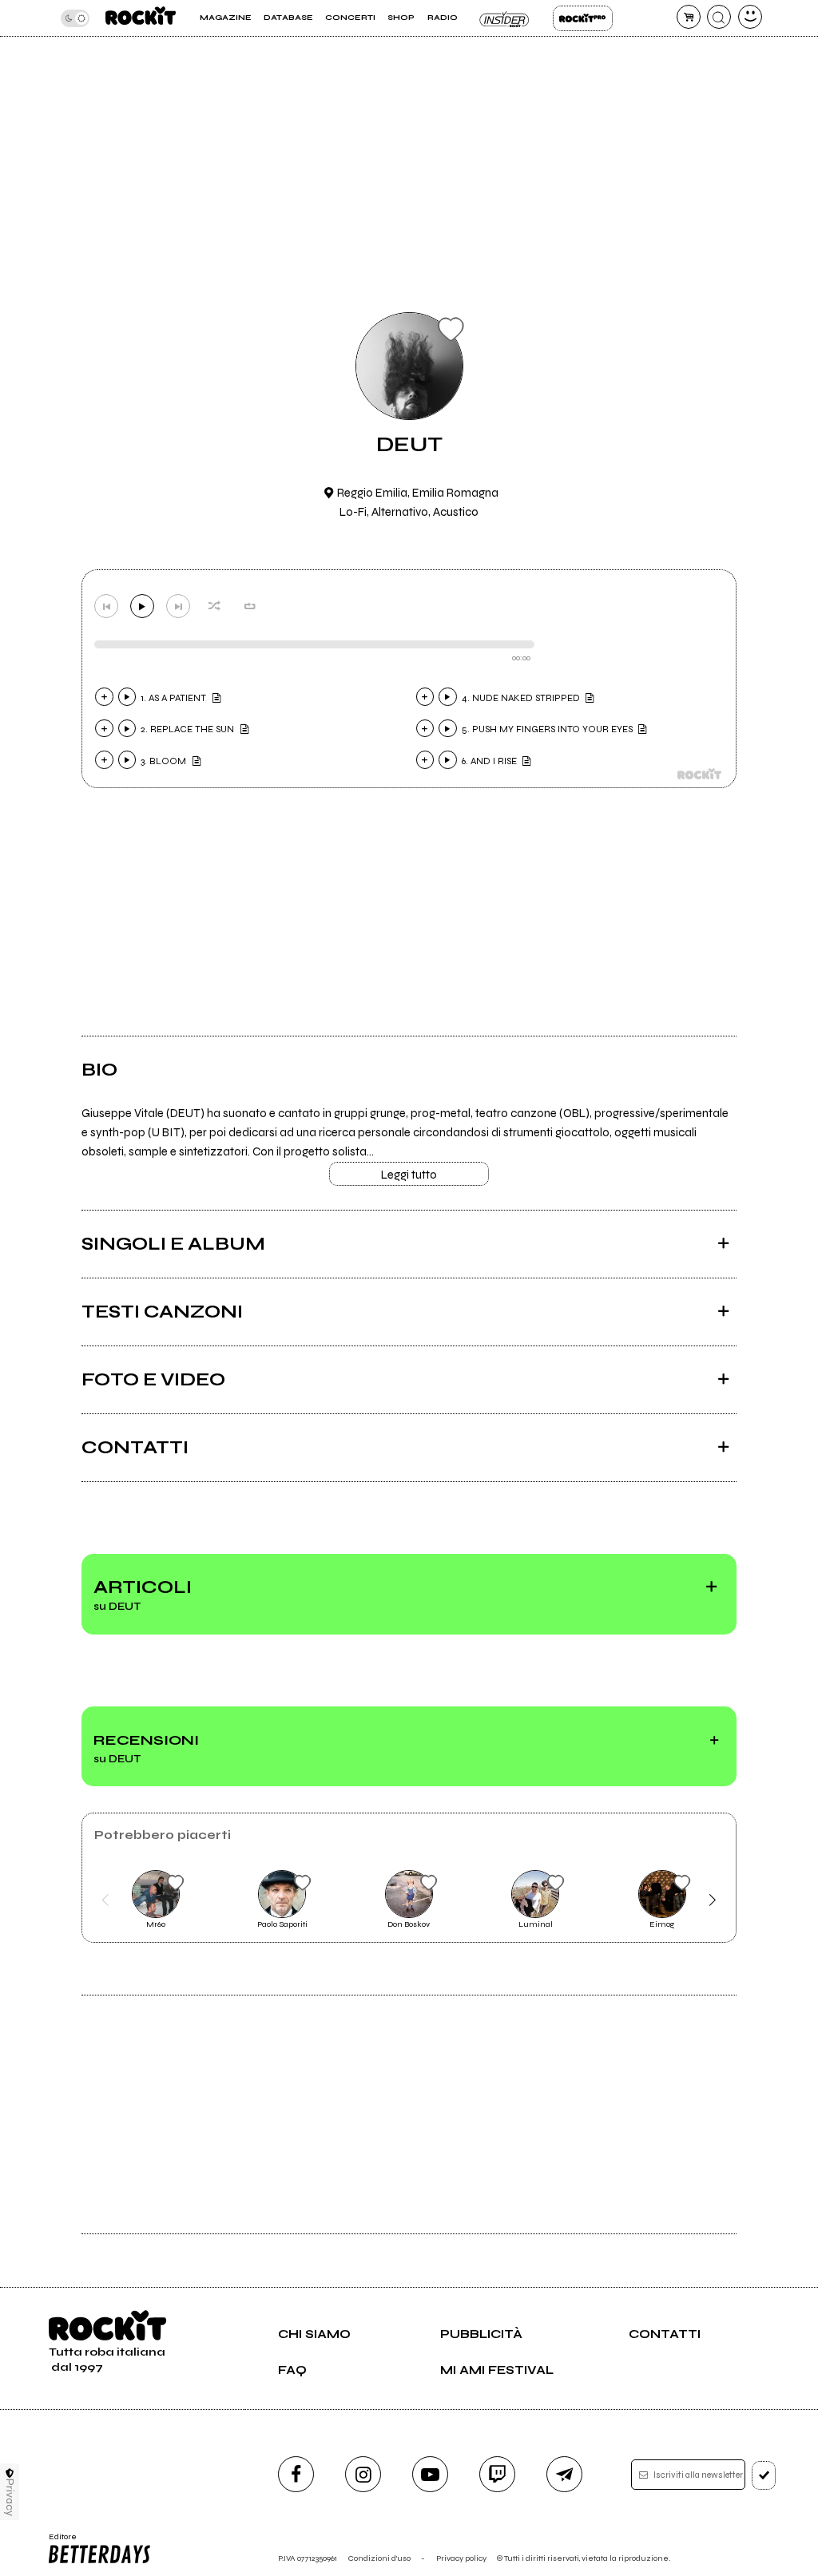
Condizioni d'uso (379, 2558)
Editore (59, 2542)
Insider (505, 18)
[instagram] (363, 2474)
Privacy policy (461, 2558)
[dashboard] (750, 17)
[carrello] (689, 17)
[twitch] (497, 2474)
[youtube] (430, 2474)
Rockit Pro (583, 18)
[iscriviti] (764, 2475)
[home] (141, 18)
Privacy (10, 2497)
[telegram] (564, 2474)
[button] (105, 1900)
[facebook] (296, 2474)
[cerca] (719, 17)
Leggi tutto (409, 1175)
